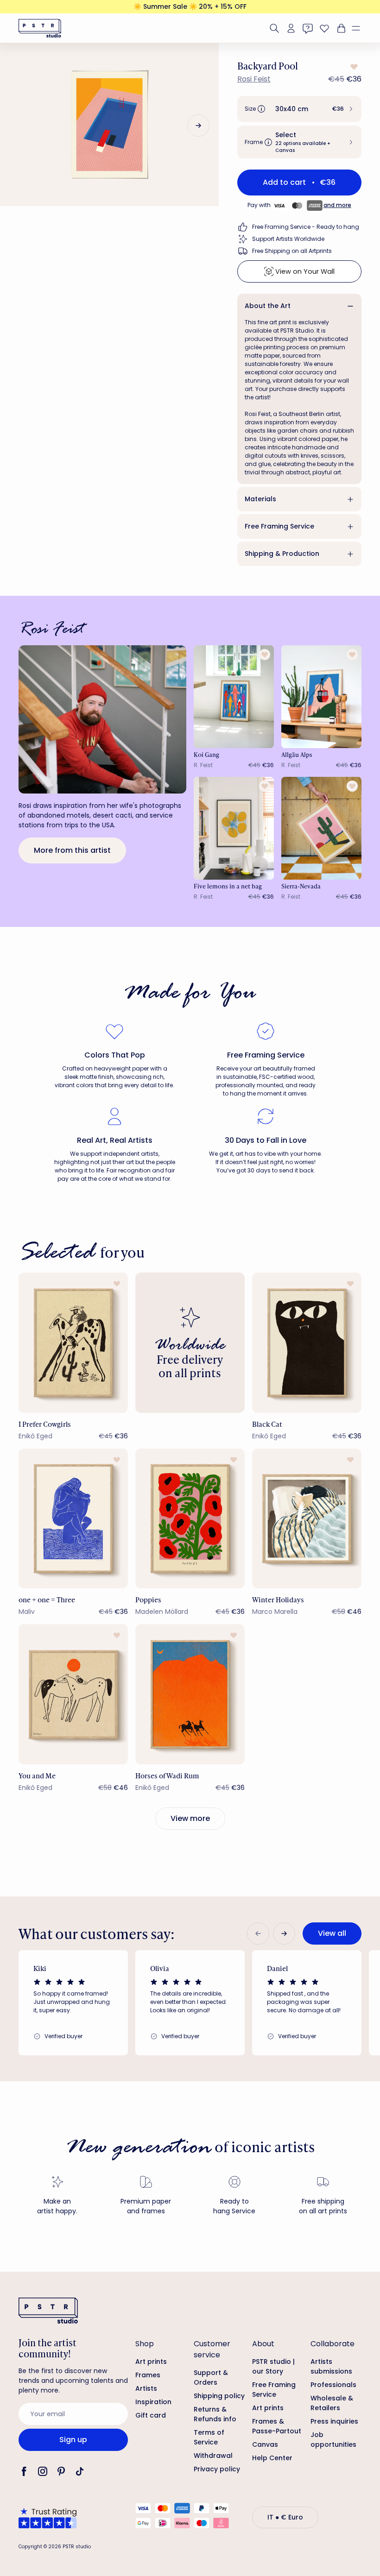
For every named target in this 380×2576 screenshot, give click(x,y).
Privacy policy (217, 2469)
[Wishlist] (324, 28)
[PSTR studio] (40, 28)
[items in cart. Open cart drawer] (340, 28)
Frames (148, 2375)
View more (190, 1818)
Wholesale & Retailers (332, 2403)
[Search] (274, 28)
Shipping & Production (282, 554)
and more (337, 205)
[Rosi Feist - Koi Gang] (234, 697)
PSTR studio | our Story (273, 2366)
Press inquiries (334, 2421)
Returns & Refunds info (215, 2414)
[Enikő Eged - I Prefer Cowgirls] (73, 1343)
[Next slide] (198, 126)
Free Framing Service (279, 526)
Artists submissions (331, 2366)
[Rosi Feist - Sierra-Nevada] (321, 828)
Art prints (151, 2362)
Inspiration (153, 2402)
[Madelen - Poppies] (190, 1519)
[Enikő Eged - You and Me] (73, 1694)
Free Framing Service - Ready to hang (306, 227)
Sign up (73, 2440)
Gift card (151, 2415)
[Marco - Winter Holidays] (307, 1519)
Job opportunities (333, 2440)
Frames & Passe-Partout (277, 2426)
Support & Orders (211, 2378)
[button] (360, 28)
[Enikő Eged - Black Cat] (307, 1343)
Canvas (265, 2444)
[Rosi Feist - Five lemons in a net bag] (234, 828)
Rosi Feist (254, 79)
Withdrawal (213, 2456)
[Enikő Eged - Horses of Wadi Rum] (190, 1694)
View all (332, 1933)
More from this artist (72, 850)
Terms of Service (209, 2437)
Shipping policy (219, 2396)
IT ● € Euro (285, 2517)
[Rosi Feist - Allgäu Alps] (321, 697)
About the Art (268, 306)
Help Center (272, 2458)
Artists (146, 2388)
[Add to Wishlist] (353, 67)
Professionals (333, 2385)
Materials (260, 499)
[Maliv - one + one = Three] (73, 1519)
